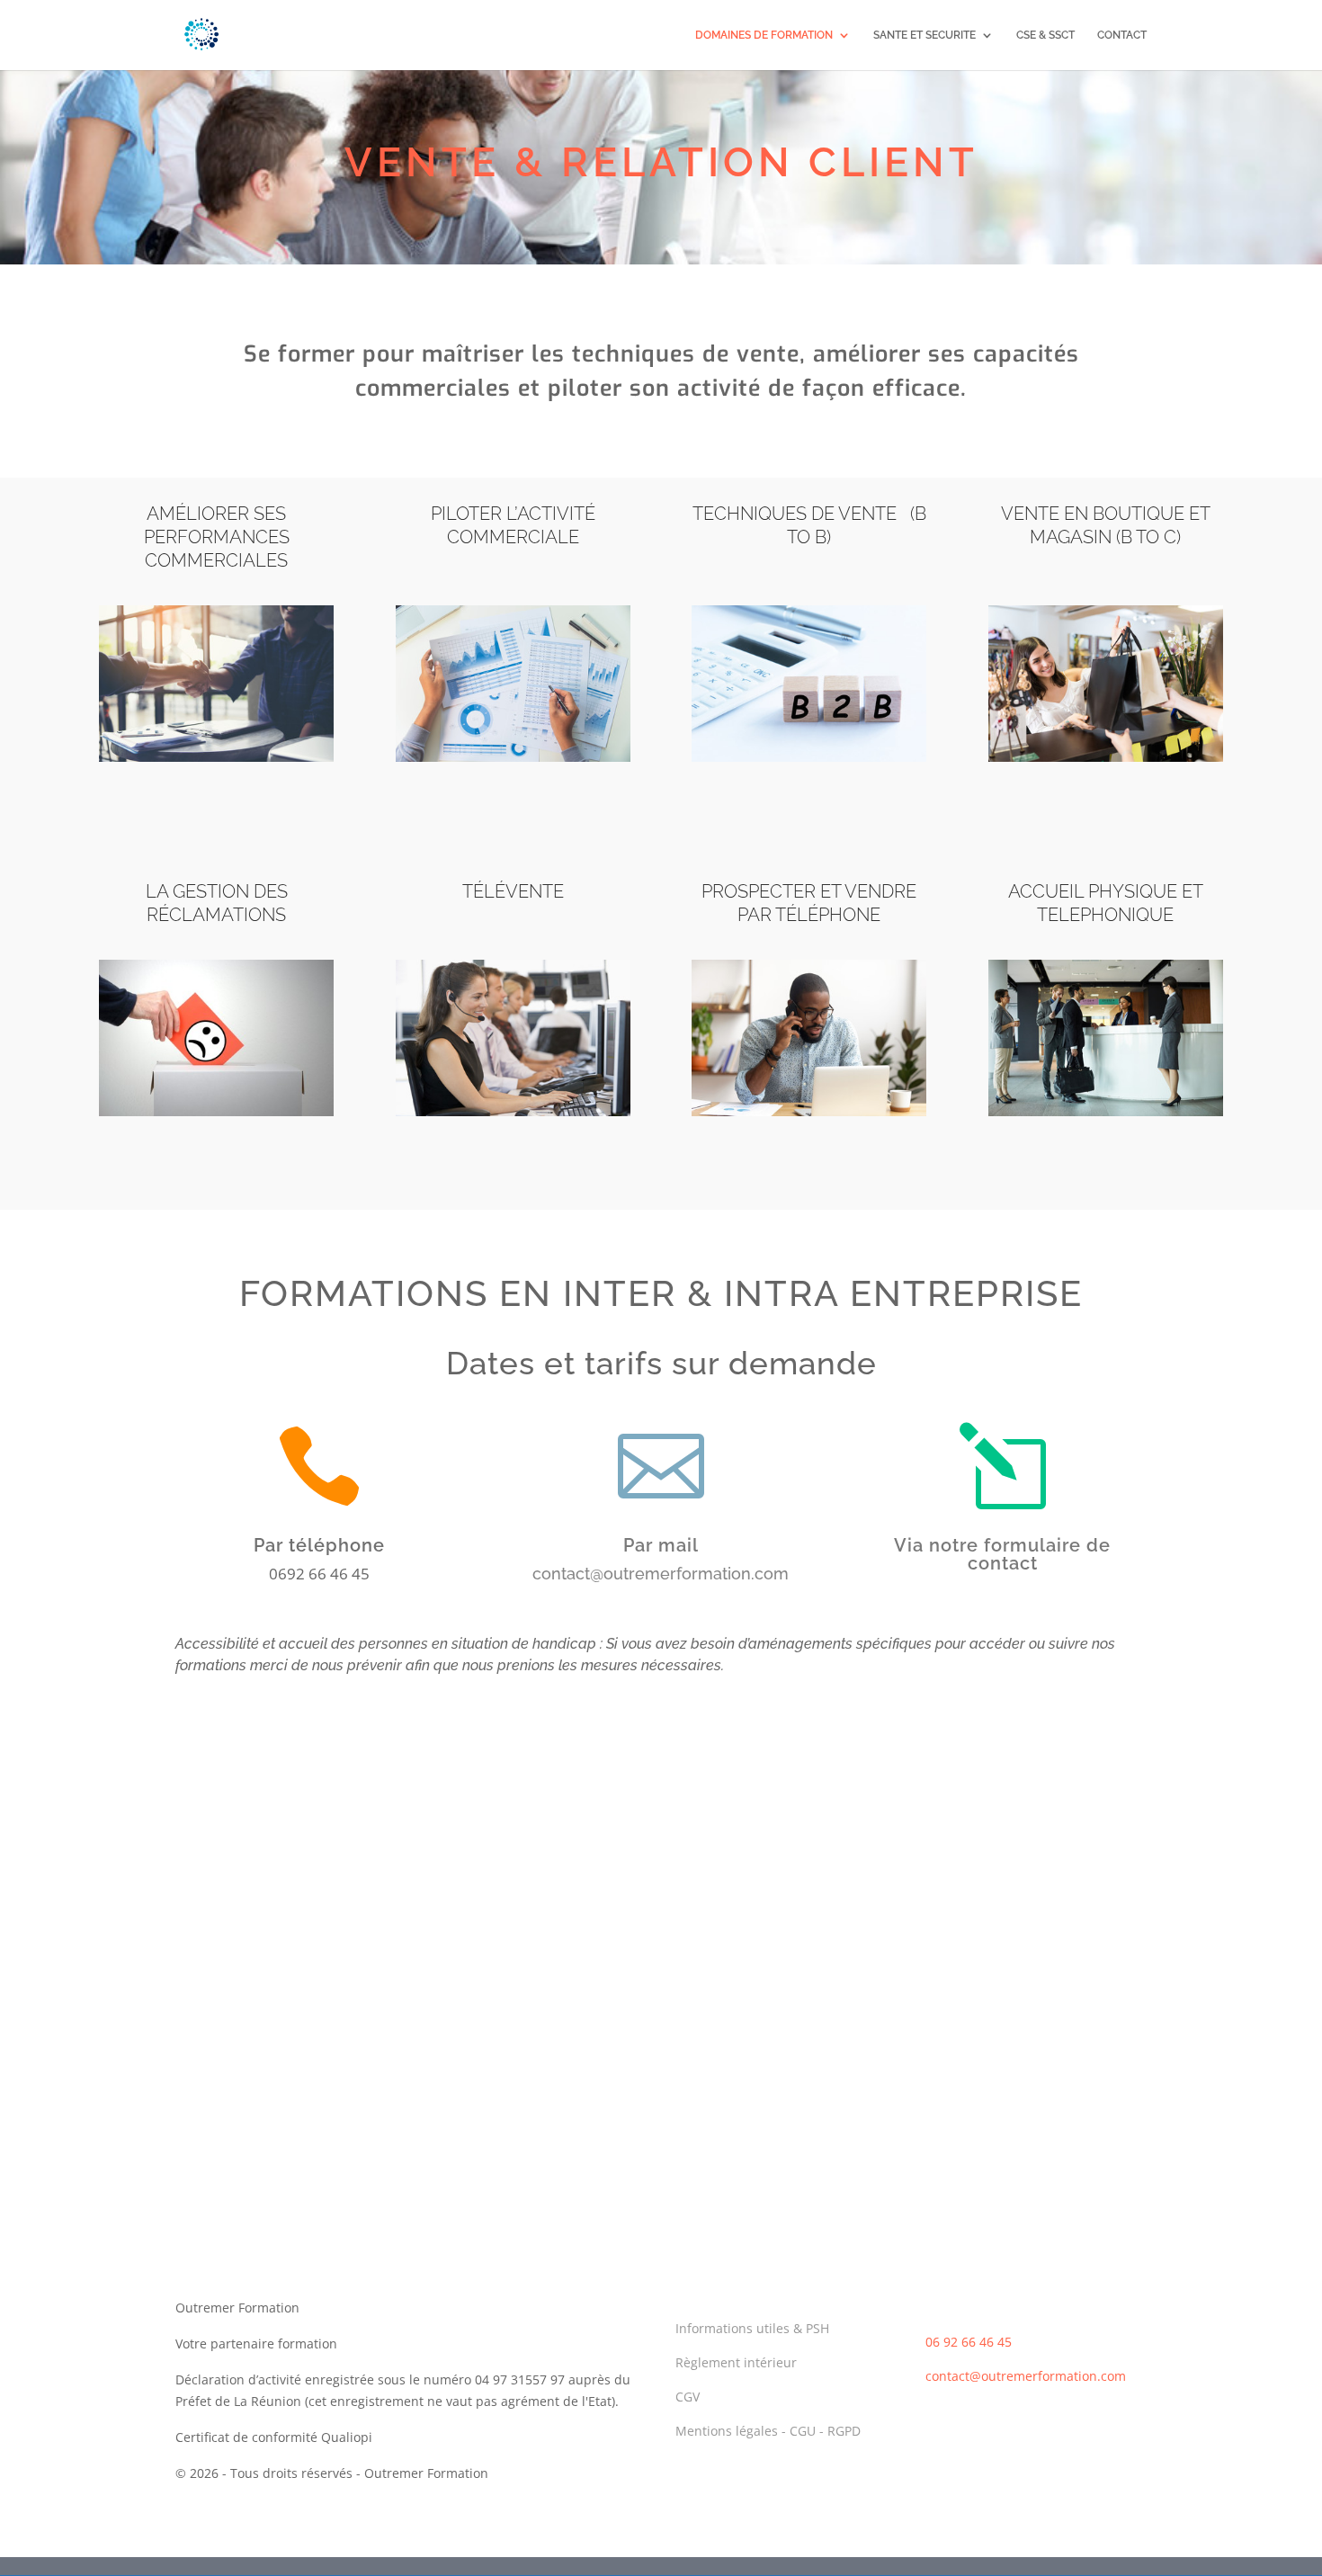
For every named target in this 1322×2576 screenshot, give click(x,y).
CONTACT (1122, 35)
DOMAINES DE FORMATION (764, 35)
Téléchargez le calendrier (661, 1926)
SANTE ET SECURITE (925, 35)
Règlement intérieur (736, 2362)
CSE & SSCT (1045, 35)
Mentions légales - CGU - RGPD (768, 2431)
